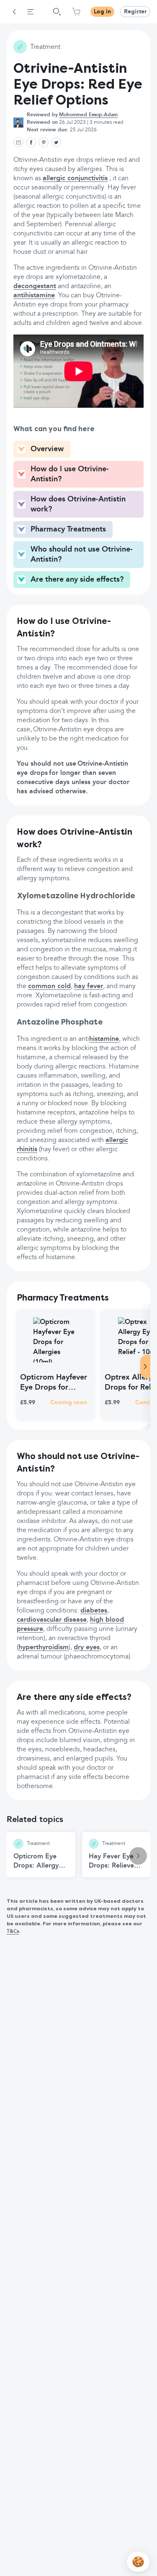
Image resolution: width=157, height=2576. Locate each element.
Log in (102, 12)
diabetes (94, 1611)
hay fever (89, 986)
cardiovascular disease (52, 1620)
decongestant (35, 286)
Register (135, 12)
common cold (49, 986)
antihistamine (34, 296)
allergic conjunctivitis (75, 179)
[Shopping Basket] (76, 12)
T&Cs (13, 1932)
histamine (104, 1039)
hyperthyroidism (44, 1648)
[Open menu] (31, 12)
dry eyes (87, 1648)
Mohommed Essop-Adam (88, 115)
